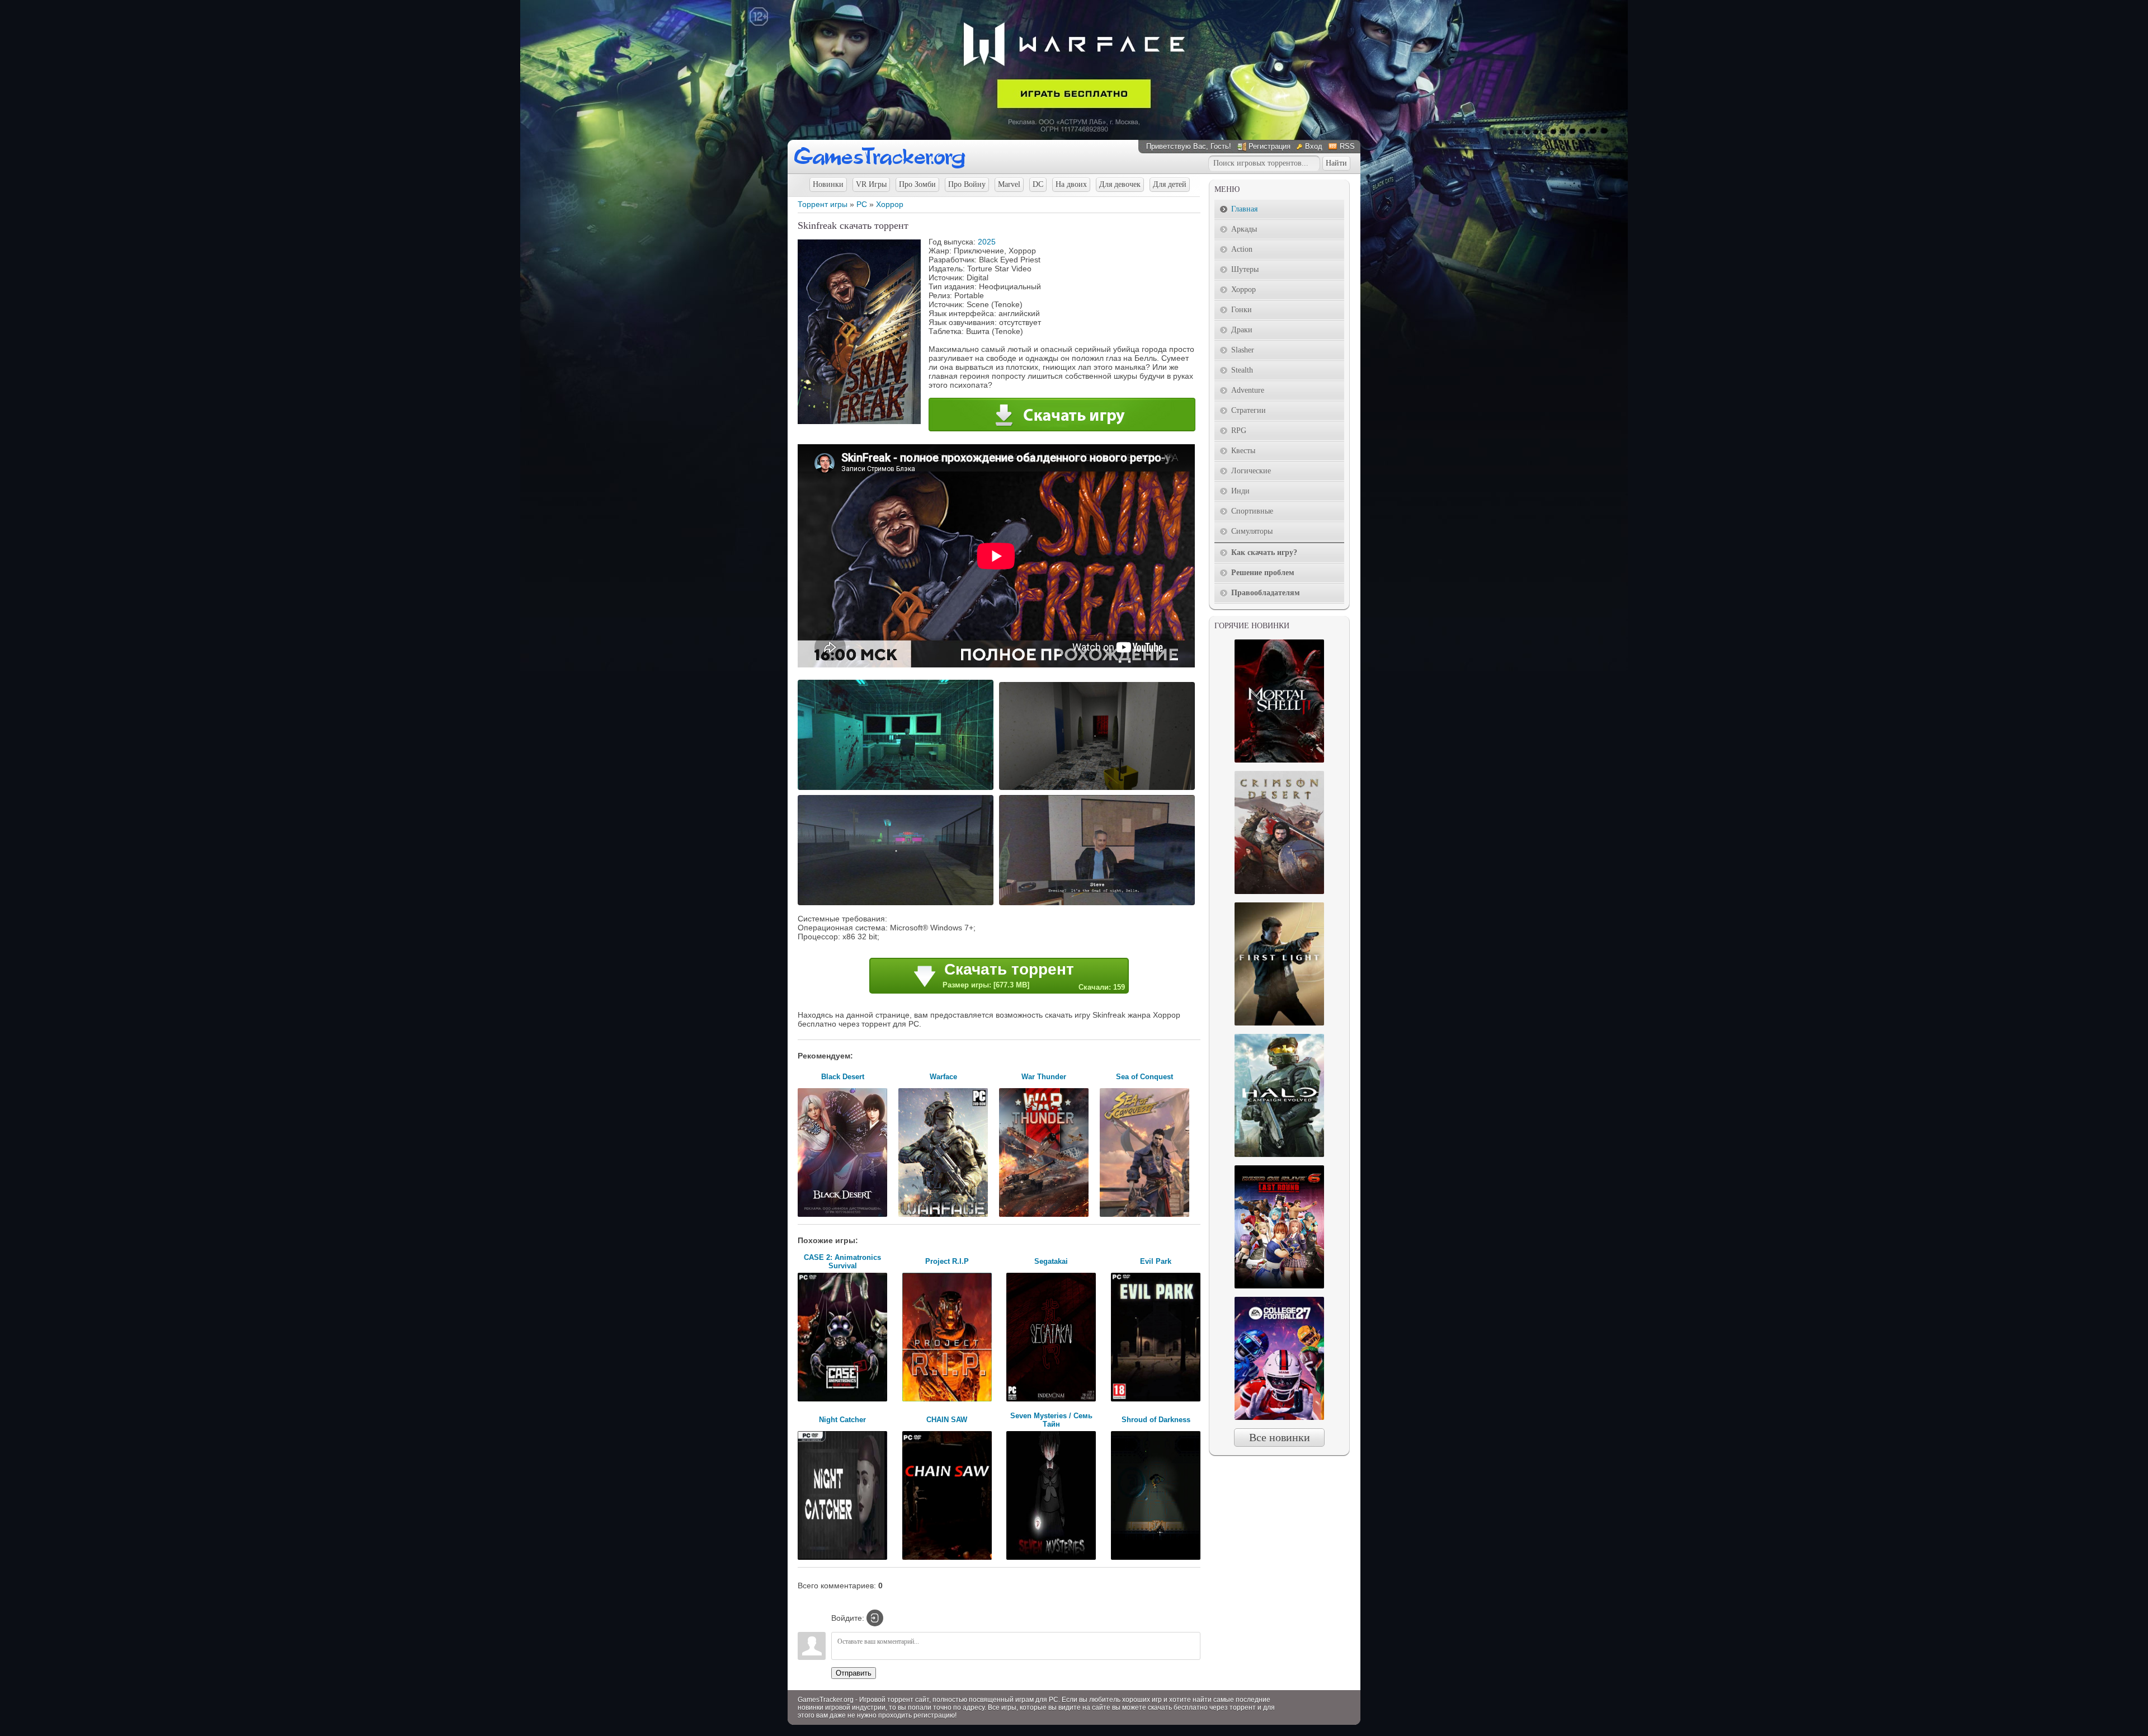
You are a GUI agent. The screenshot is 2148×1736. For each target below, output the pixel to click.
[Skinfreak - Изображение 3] (897, 904)
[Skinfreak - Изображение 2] (1099, 789)
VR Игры (871, 184)
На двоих (1071, 184)
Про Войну (967, 184)
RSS (1347, 146)
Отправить (854, 1673)
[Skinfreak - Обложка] (859, 421)
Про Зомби (917, 184)
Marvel (1009, 184)
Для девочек (1120, 184)
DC (1038, 184)
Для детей (1170, 184)
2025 (987, 242)
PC (862, 204)
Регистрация (1270, 146)
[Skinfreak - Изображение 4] (1099, 904)
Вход (1314, 146)
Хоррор (890, 204)
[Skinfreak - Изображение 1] (897, 789)
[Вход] (875, 1618)
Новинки (828, 184)
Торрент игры (823, 204)
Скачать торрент (1034, 976)
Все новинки (1280, 1437)
